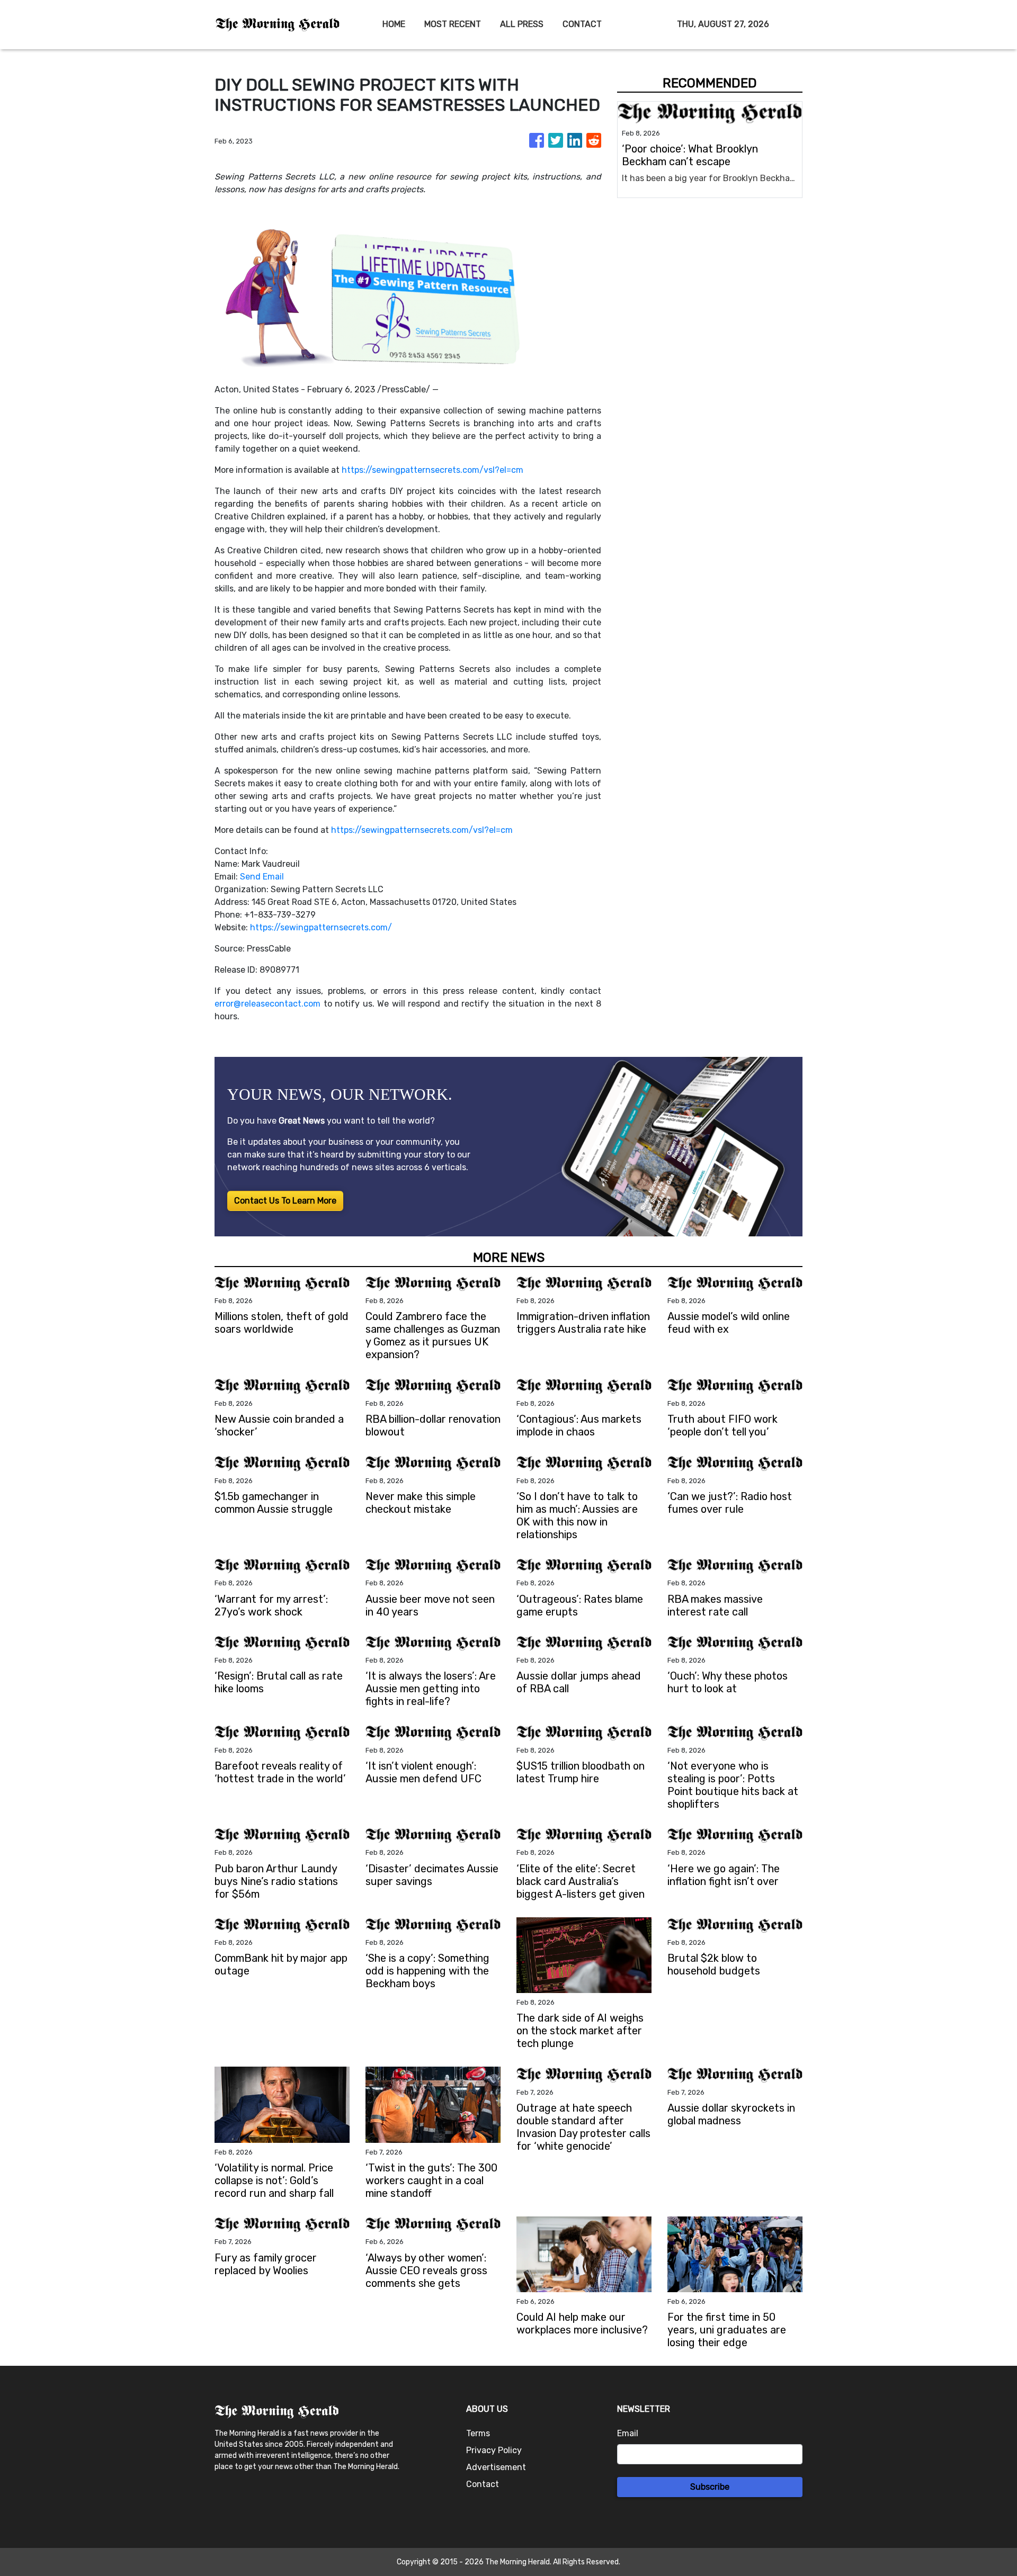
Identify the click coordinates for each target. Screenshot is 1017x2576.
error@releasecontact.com (267, 1004)
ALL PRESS (522, 24)
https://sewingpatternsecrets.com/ (321, 927)
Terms (478, 2433)
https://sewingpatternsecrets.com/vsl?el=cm (432, 470)
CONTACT (582, 24)
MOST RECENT (453, 24)
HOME (394, 24)
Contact (483, 2484)
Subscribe (710, 2487)
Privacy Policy (494, 2450)
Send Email (262, 877)
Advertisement (496, 2467)
